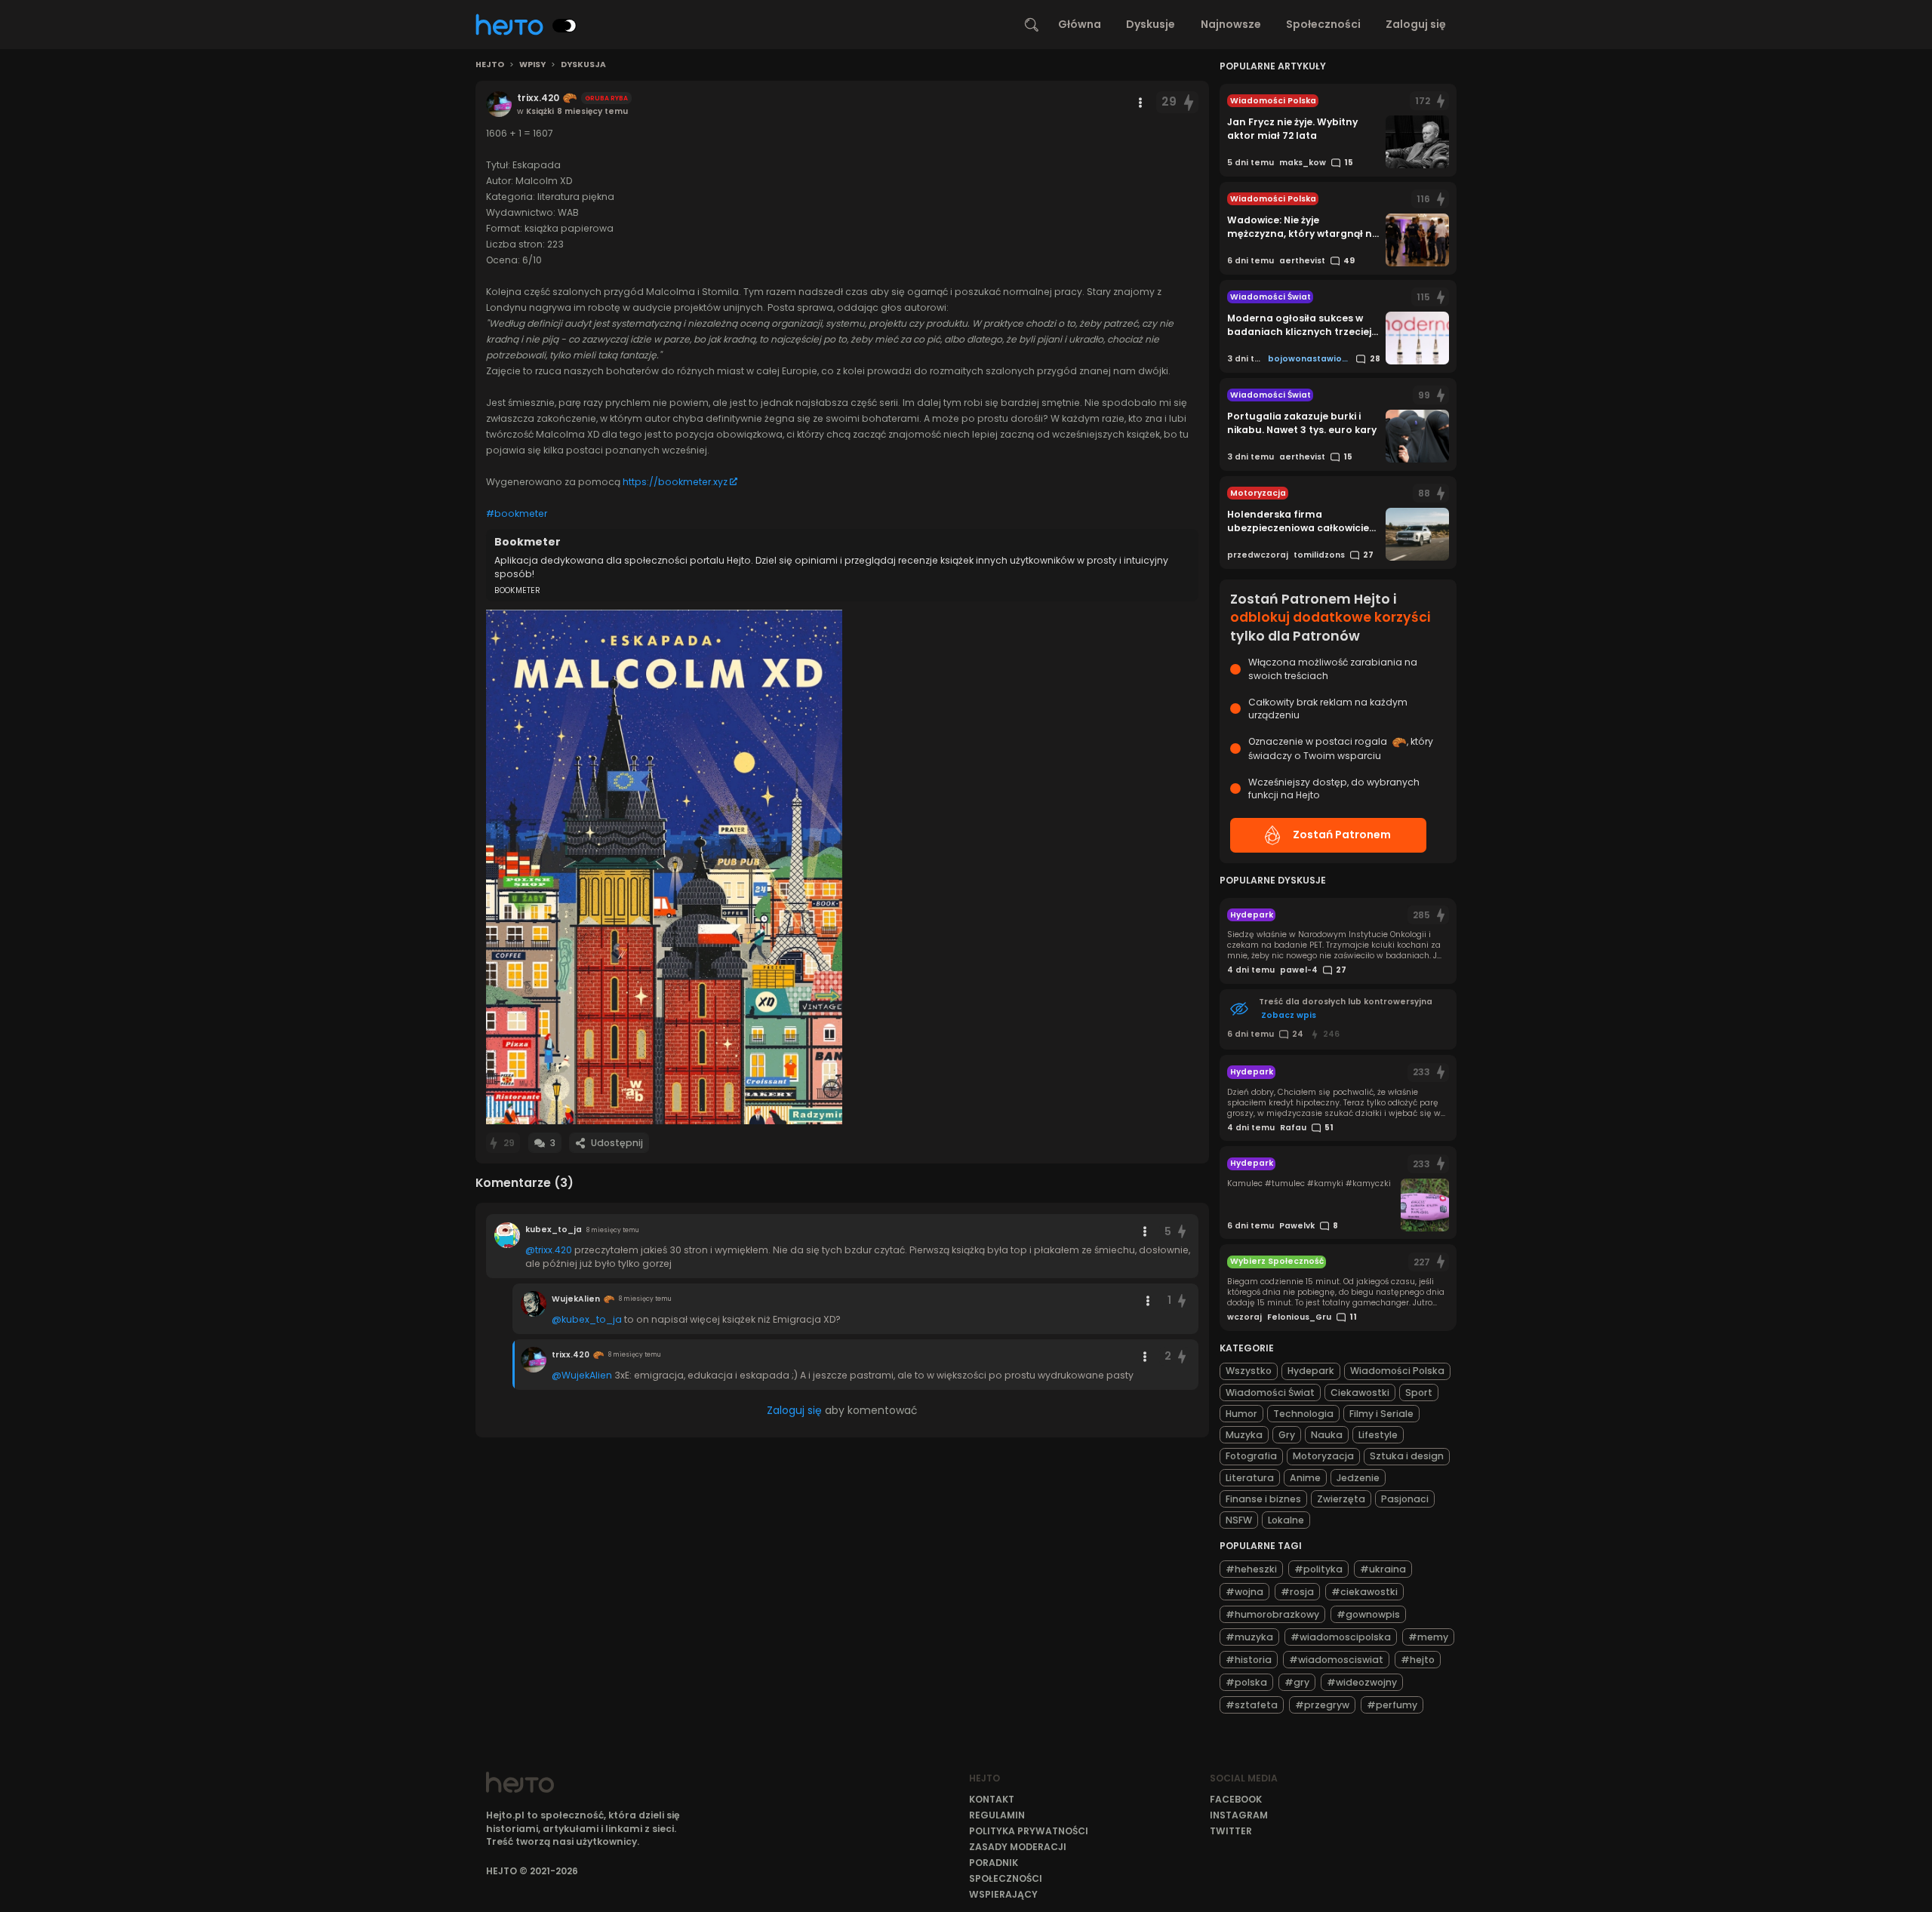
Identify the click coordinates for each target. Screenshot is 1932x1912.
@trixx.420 (549, 1250)
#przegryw (1322, 1705)
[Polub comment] (1183, 1232)
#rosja (1297, 1592)
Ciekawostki (1360, 1393)
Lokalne (1286, 1520)
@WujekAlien (582, 1375)
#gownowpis (1368, 1614)
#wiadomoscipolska (1341, 1637)
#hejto (1418, 1660)
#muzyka (1249, 1637)
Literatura (1250, 1478)
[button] (664, 867)
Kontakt (992, 1799)
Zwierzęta (1341, 1499)
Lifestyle (1378, 1435)
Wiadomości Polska (1397, 1371)
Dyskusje (1151, 24)
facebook (1236, 1799)
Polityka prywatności (1029, 1831)
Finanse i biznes (1263, 1499)
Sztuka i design (1407, 1456)
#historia (1249, 1660)
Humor (1241, 1414)
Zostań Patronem (1342, 835)
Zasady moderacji (1018, 1847)
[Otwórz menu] (1140, 103)
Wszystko (1249, 1371)
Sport (1419, 1393)
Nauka (1327, 1435)
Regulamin (997, 1815)
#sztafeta (1252, 1705)
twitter (1231, 1831)
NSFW (1239, 1520)
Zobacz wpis (1289, 1015)
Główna (1080, 24)
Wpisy (532, 65)
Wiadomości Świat (1270, 1393)
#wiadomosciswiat (1336, 1660)
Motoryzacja (1323, 1456)
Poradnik (994, 1863)
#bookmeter (517, 513)
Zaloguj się (1416, 24)
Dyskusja (583, 65)
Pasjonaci (1405, 1499)
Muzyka (1244, 1435)
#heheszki (1251, 1569)
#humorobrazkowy (1272, 1614)
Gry (1287, 1435)
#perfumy (1392, 1705)
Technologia (1303, 1414)
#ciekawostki (1364, 1592)
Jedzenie (1358, 1478)
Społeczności (1323, 24)
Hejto (490, 65)
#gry (1297, 1682)
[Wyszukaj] (1032, 25)
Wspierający (1003, 1894)
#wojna (1244, 1592)
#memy (1428, 1637)
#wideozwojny (1362, 1682)
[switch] (565, 26)
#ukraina (1383, 1569)
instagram (1239, 1815)
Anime (1305, 1478)
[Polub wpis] (1189, 102)
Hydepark (1311, 1371)
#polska (1246, 1682)
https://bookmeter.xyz (675, 482)
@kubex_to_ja (587, 1319)
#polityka (1318, 1569)
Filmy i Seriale (1381, 1414)
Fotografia (1251, 1456)
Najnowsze (1231, 24)
